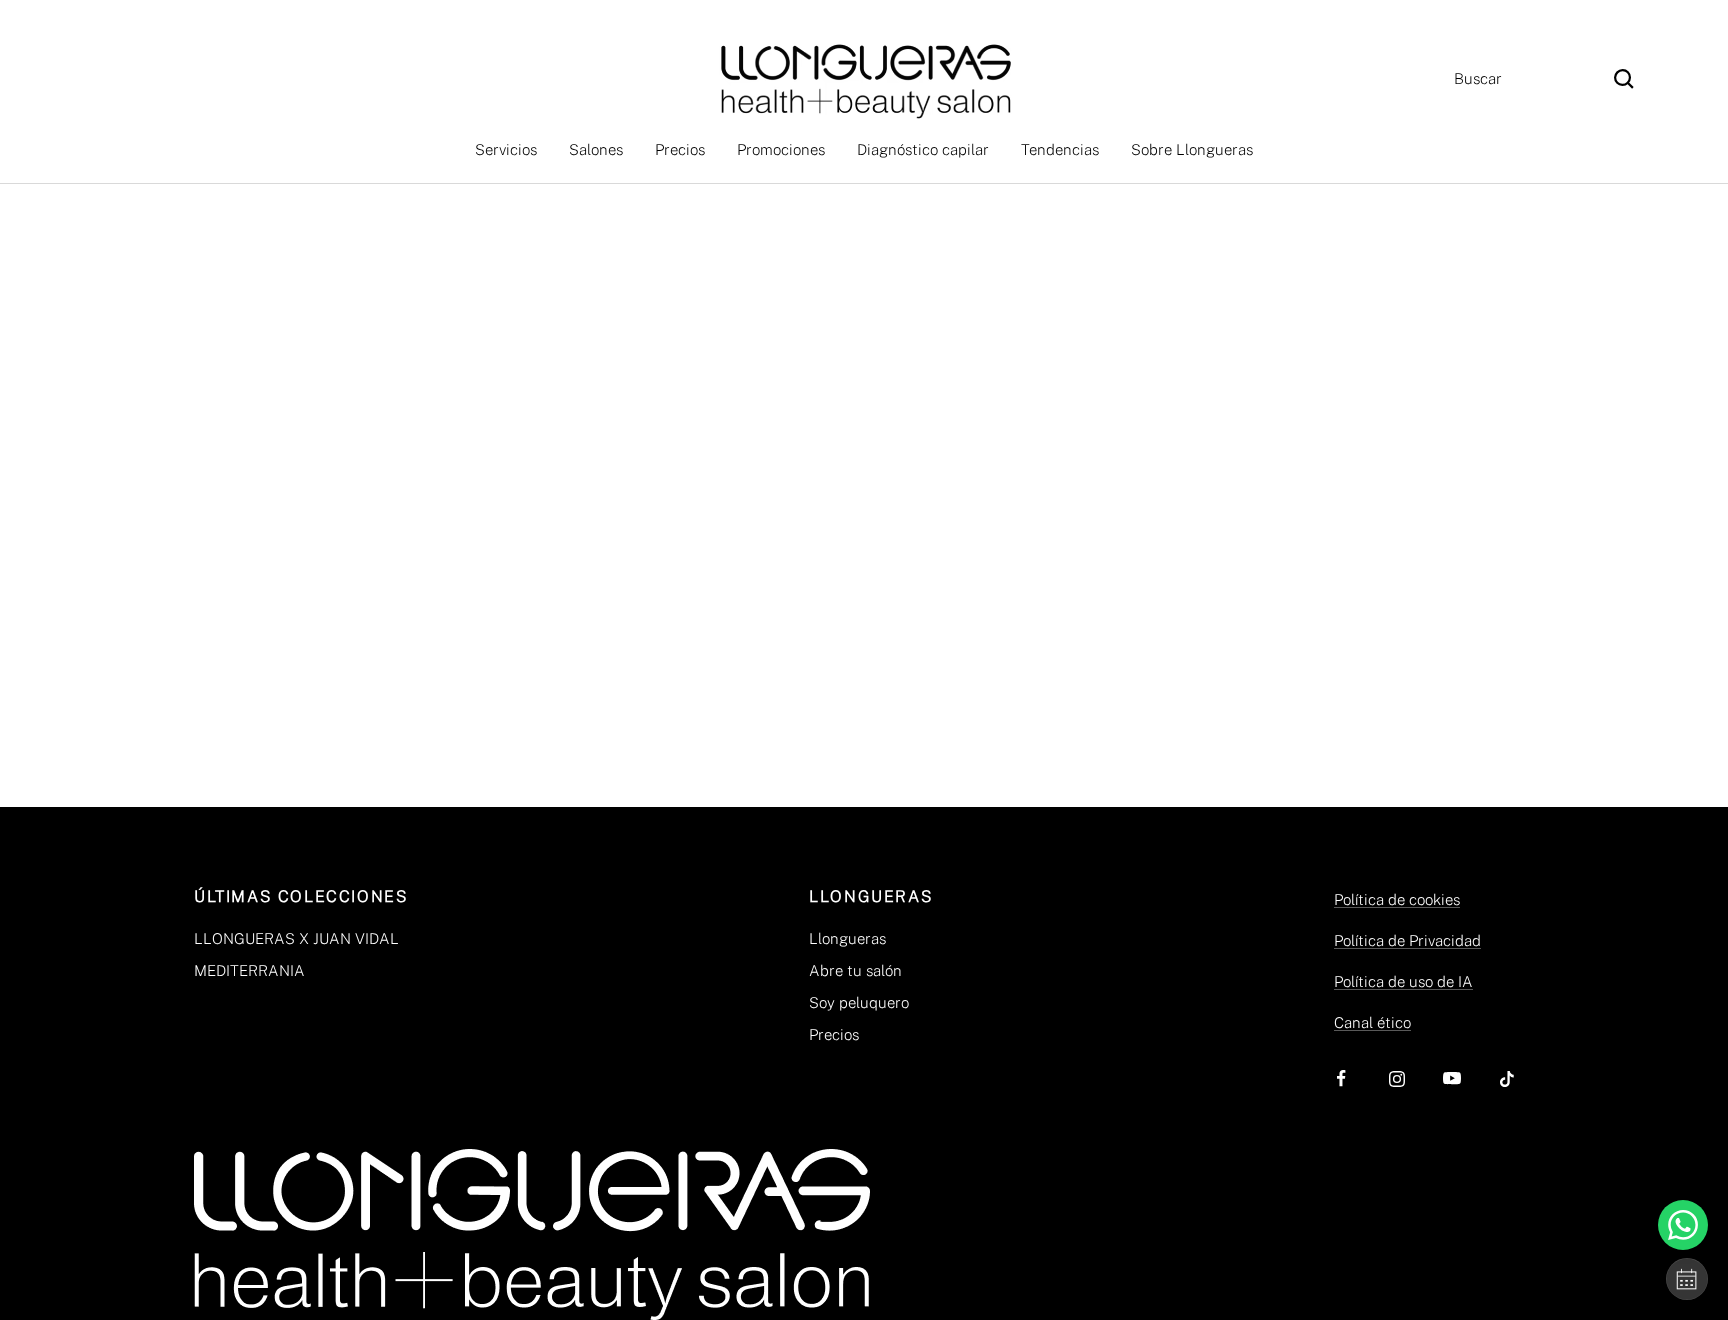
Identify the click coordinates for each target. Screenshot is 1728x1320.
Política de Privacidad (1407, 940)
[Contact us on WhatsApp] (1683, 1225)
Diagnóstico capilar (923, 149)
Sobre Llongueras (1192, 149)
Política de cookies (1397, 899)
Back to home (864, 555)
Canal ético (1372, 1022)
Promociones (781, 149)
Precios (680, 149)
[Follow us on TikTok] (1506, 1078)
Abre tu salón (855, 970)
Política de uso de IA (1403, 981)
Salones (596, 149)
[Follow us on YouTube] (1451, 1078)
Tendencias (1060, 149)
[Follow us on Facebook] (1341, 1078)
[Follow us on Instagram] (1396, 1078)
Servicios (506, 149)
